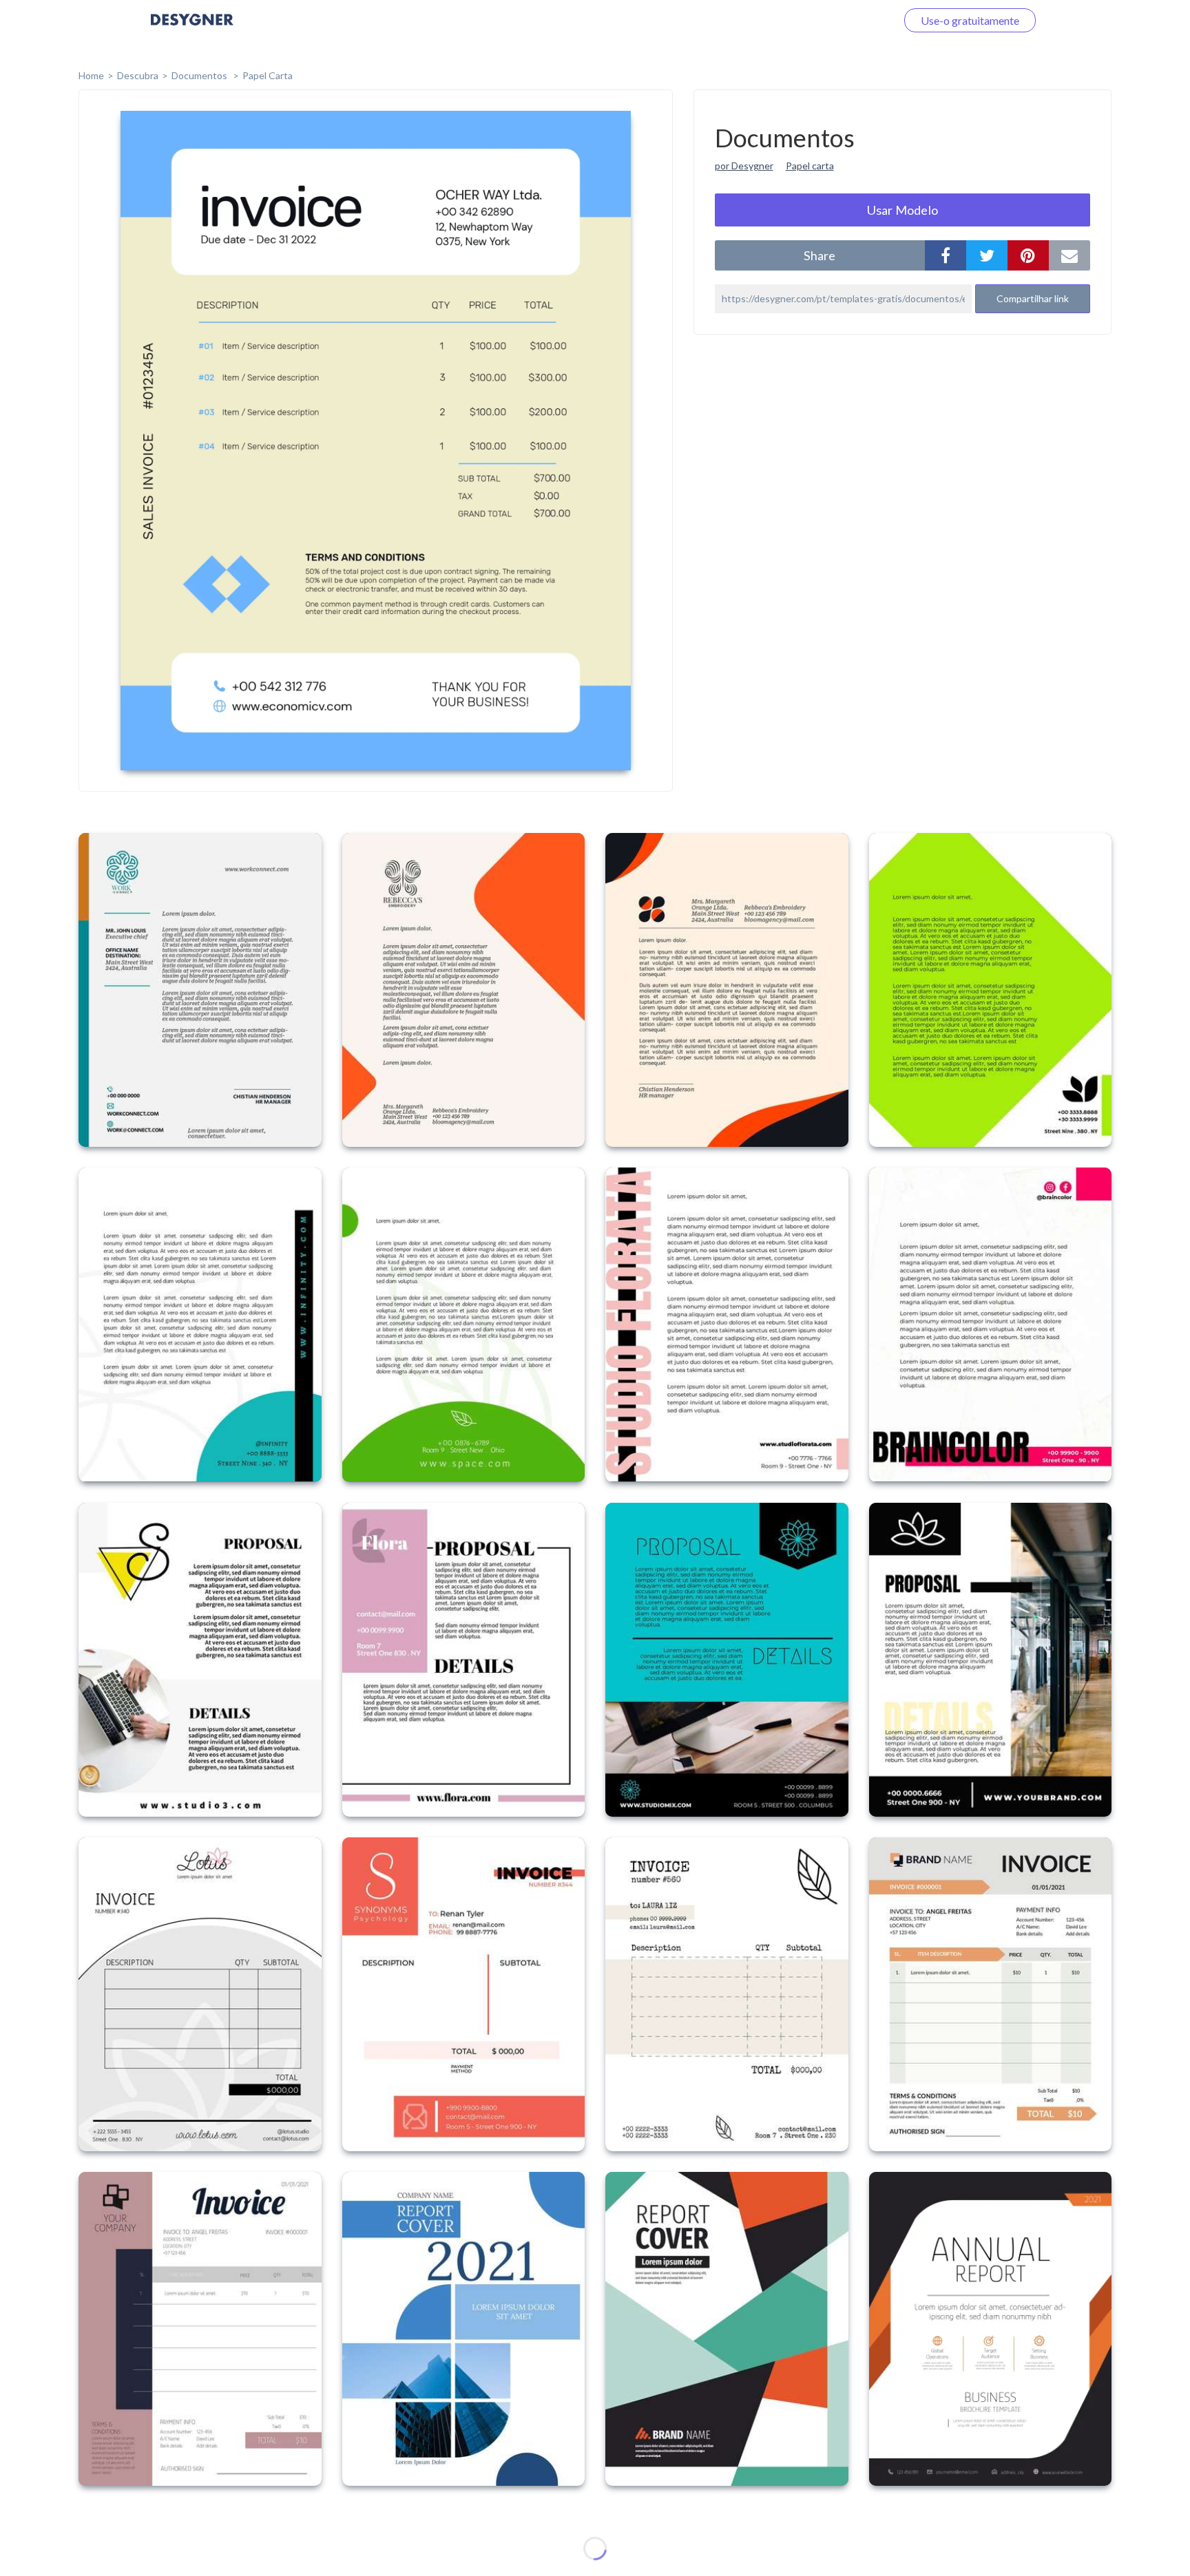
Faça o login (852, 20)
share (820, 255)
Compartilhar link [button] (1033, 298)
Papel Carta (268, 75)
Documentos (200, 75)
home (91, 75)
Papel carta (810, 166)
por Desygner (744, 166)
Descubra (138, 75)
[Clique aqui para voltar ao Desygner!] (192, 29)
